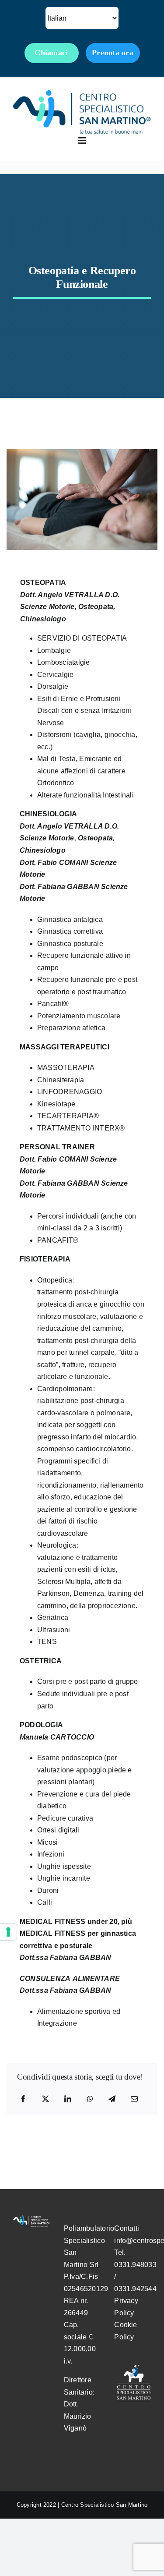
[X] (45, 2099)
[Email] (134, 2099)
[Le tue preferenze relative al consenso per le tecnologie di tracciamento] (8, 1932)
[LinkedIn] (68, 2099)
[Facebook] (23, 2099)
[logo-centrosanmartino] (82, 94)
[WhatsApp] (90, 2099)
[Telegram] (112, 2099)
